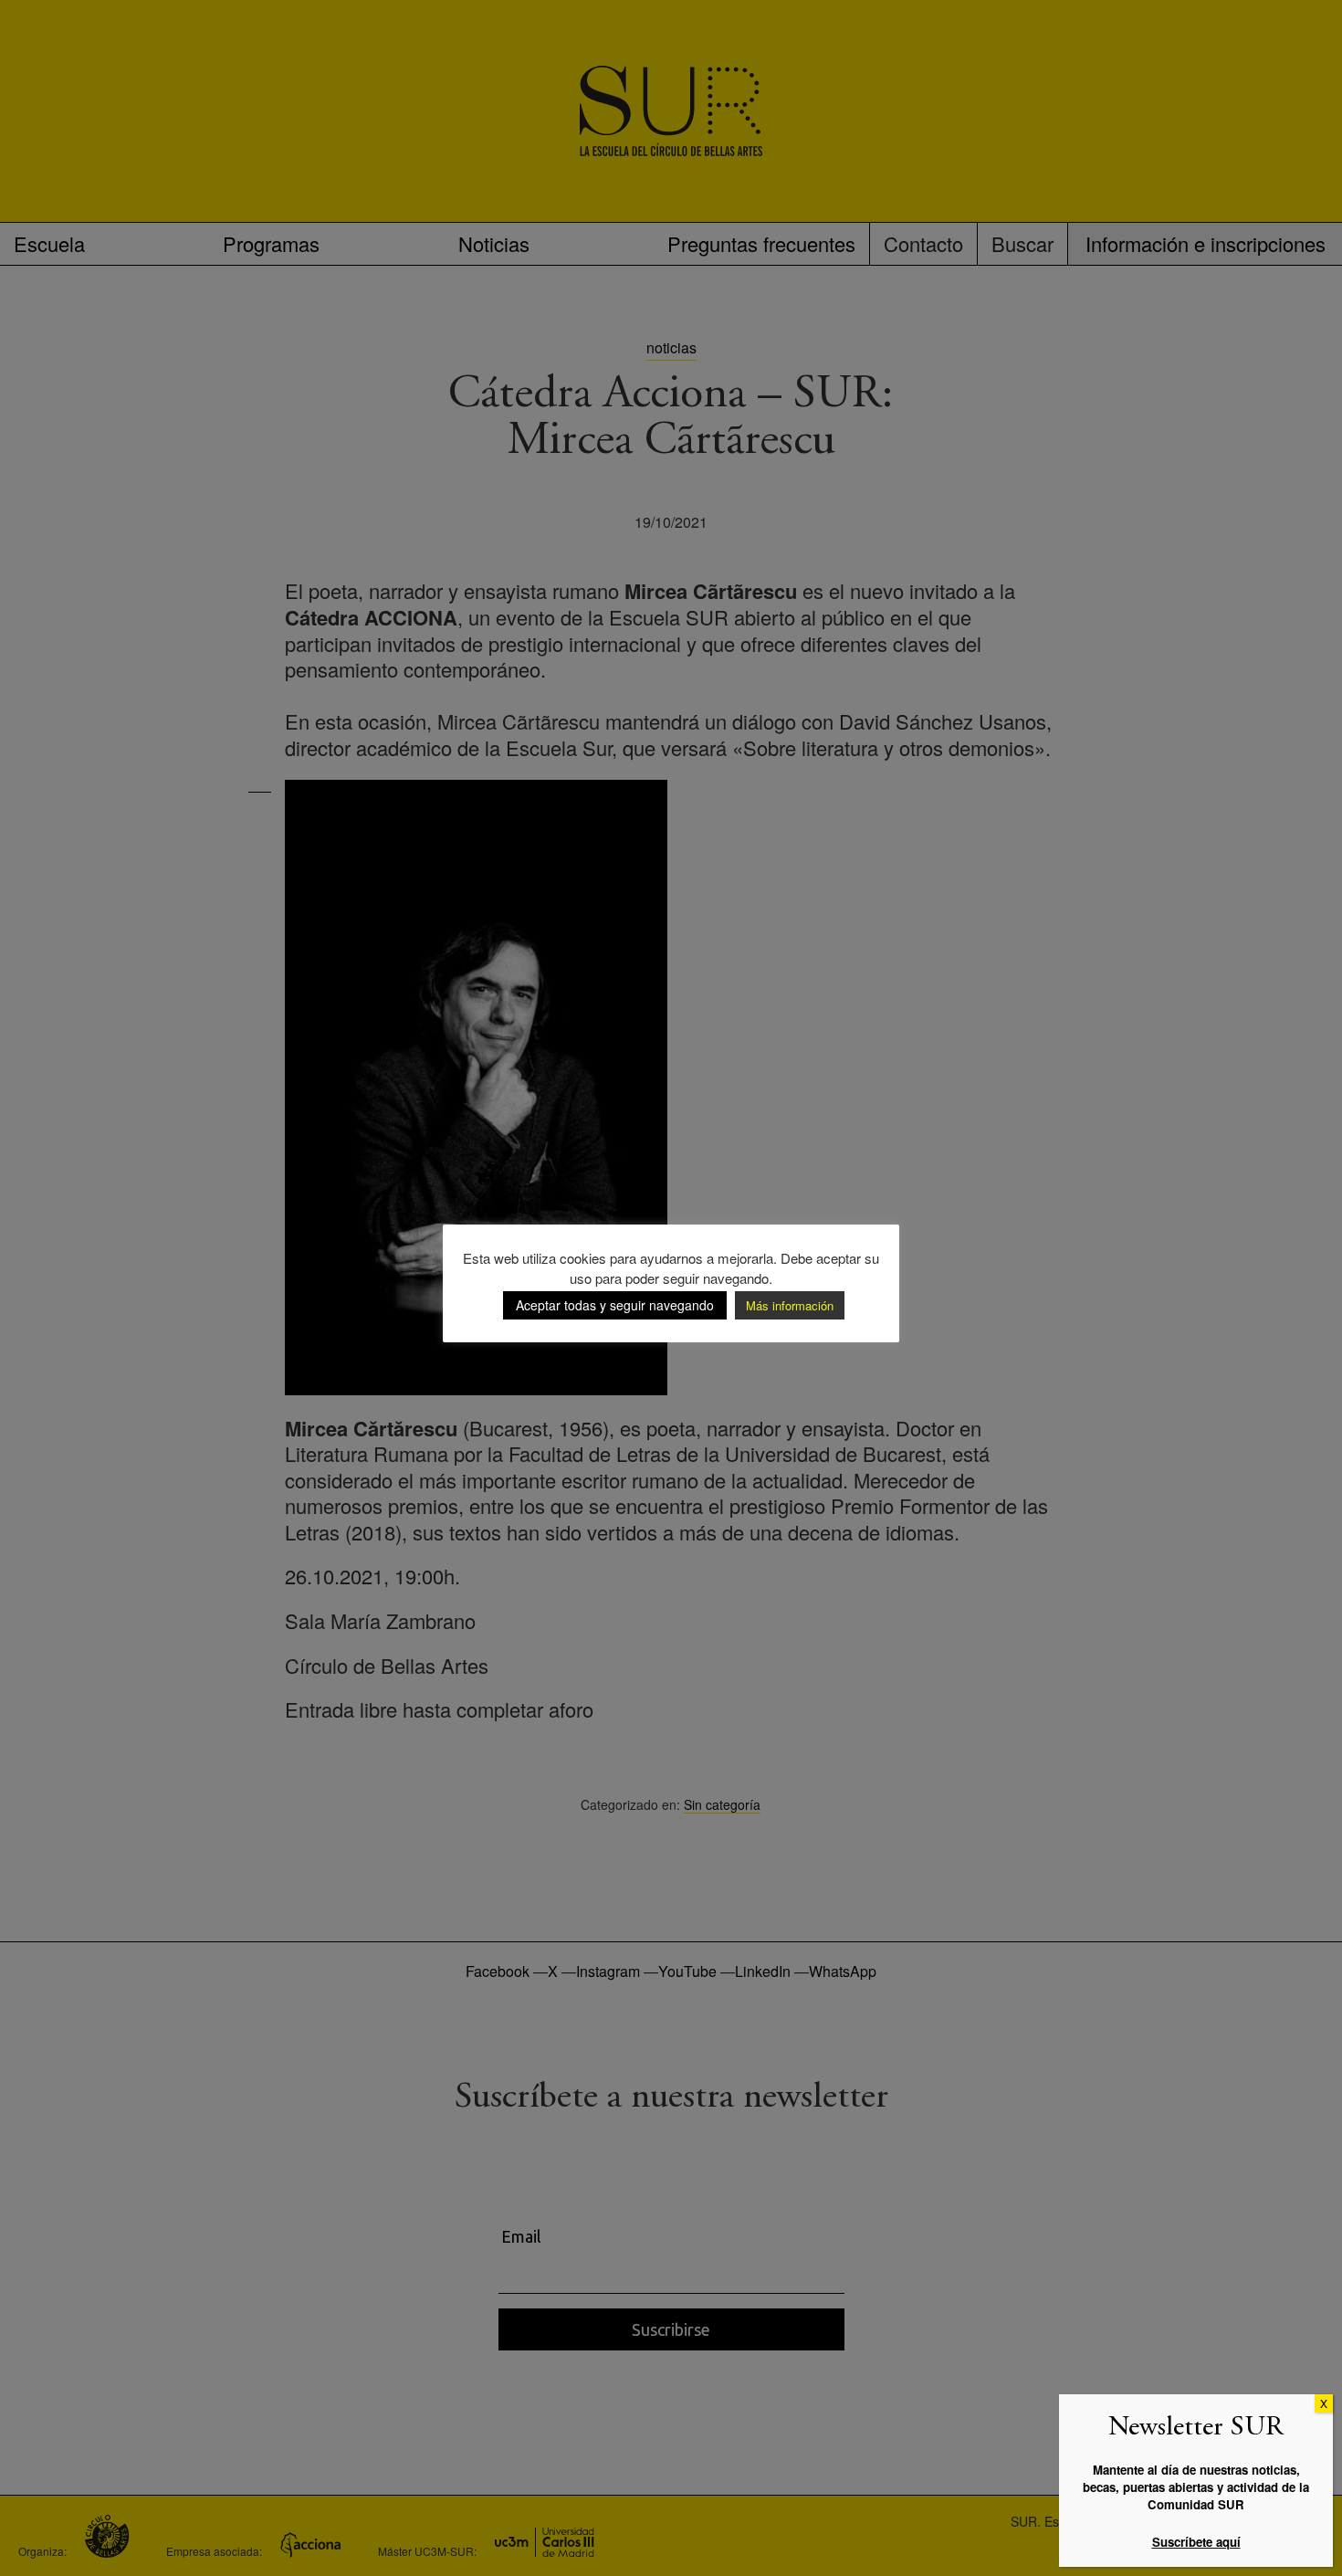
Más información (790, 1305)
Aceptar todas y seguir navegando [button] (615, 1305)
